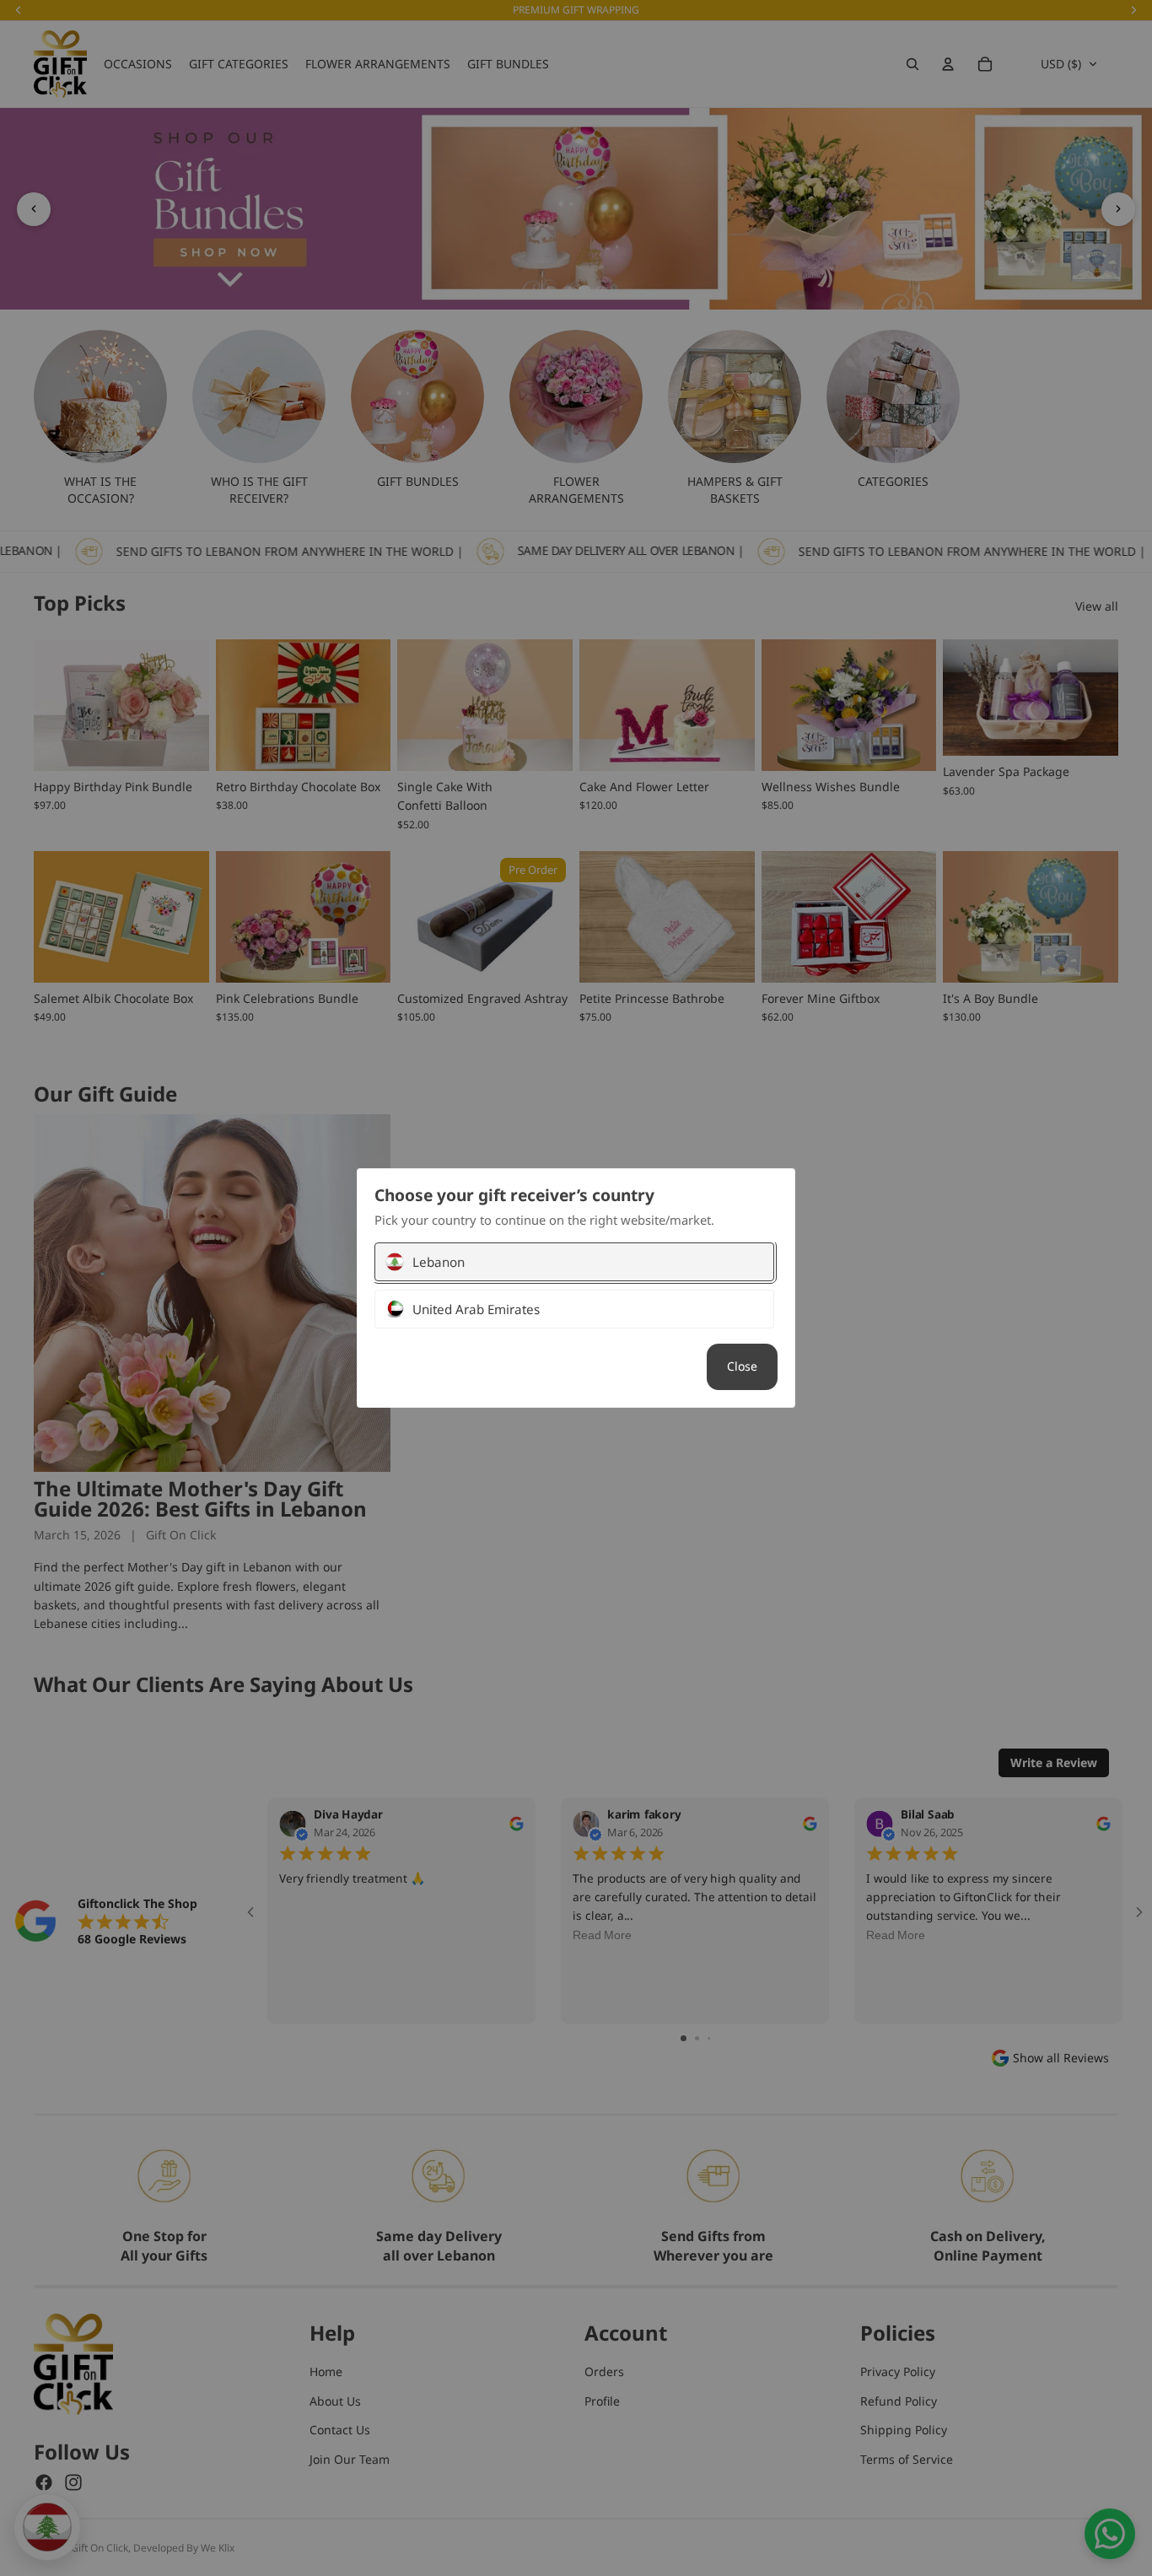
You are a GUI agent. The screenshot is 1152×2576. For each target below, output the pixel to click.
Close (742, 1366)
